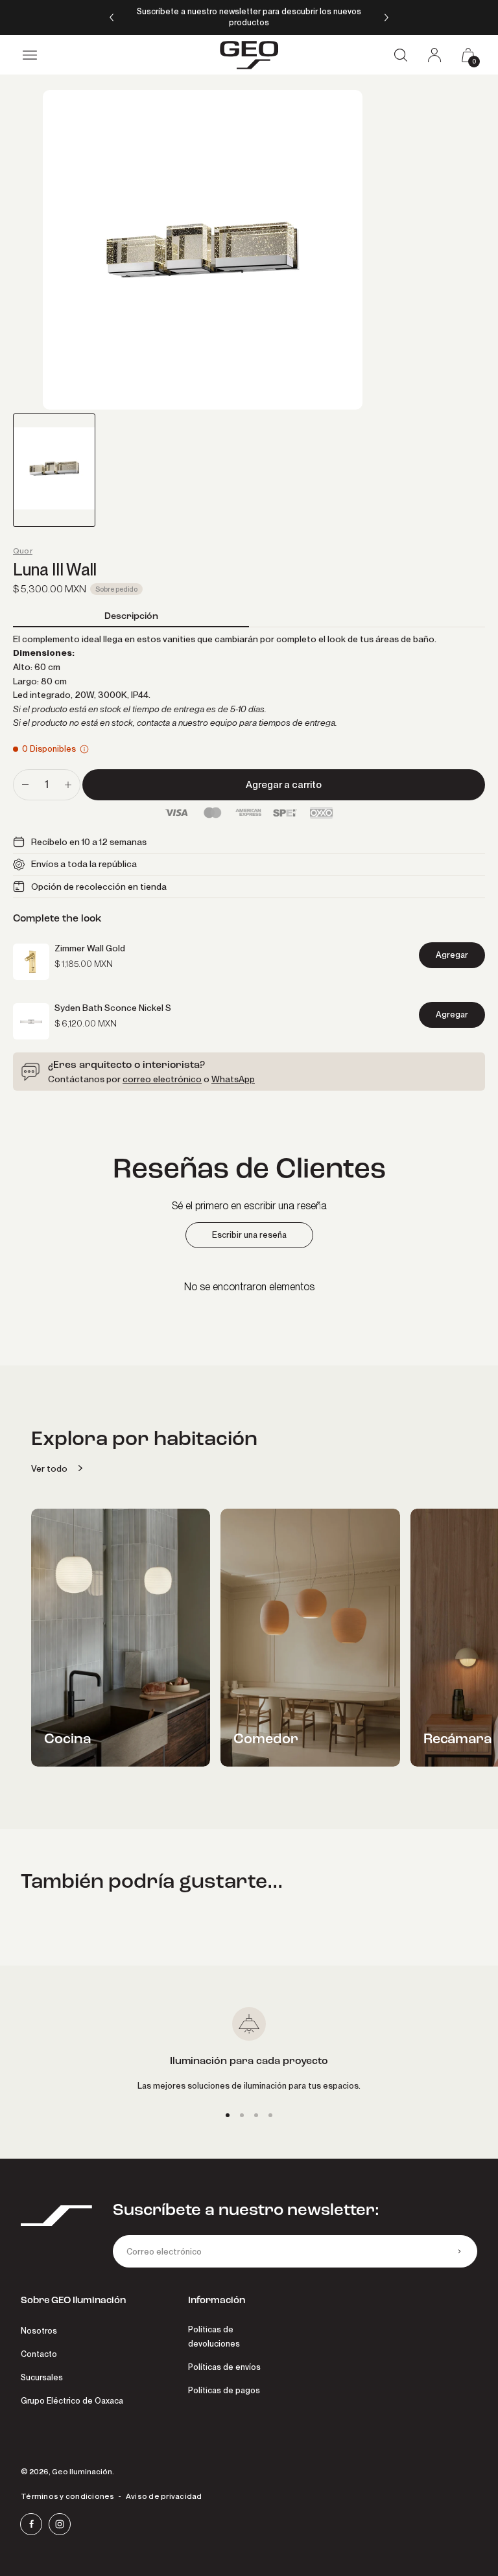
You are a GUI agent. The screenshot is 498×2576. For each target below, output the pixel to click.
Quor (23, 551)
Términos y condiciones (68, 2496)
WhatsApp (233, 1079)
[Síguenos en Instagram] (60, 2524)
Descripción (131, 616)
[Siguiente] (386, 17)
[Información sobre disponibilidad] (84, 749)
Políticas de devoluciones (214, 2337)
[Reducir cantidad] (25, 785)
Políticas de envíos (224, 2367)
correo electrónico (162, 1079)
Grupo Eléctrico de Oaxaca (72, 2401)
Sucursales (42, 2377)
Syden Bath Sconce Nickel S (113, 1008)
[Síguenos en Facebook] (31, 2524)
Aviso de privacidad (164, 2496)
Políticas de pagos (224, 2390)
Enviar (459, 2251)
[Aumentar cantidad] (68, 785)
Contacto (39, 2354)
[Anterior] (112, 17)
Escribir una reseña (249, 1235)
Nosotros (39, 2331)
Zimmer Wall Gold (90, 948)
